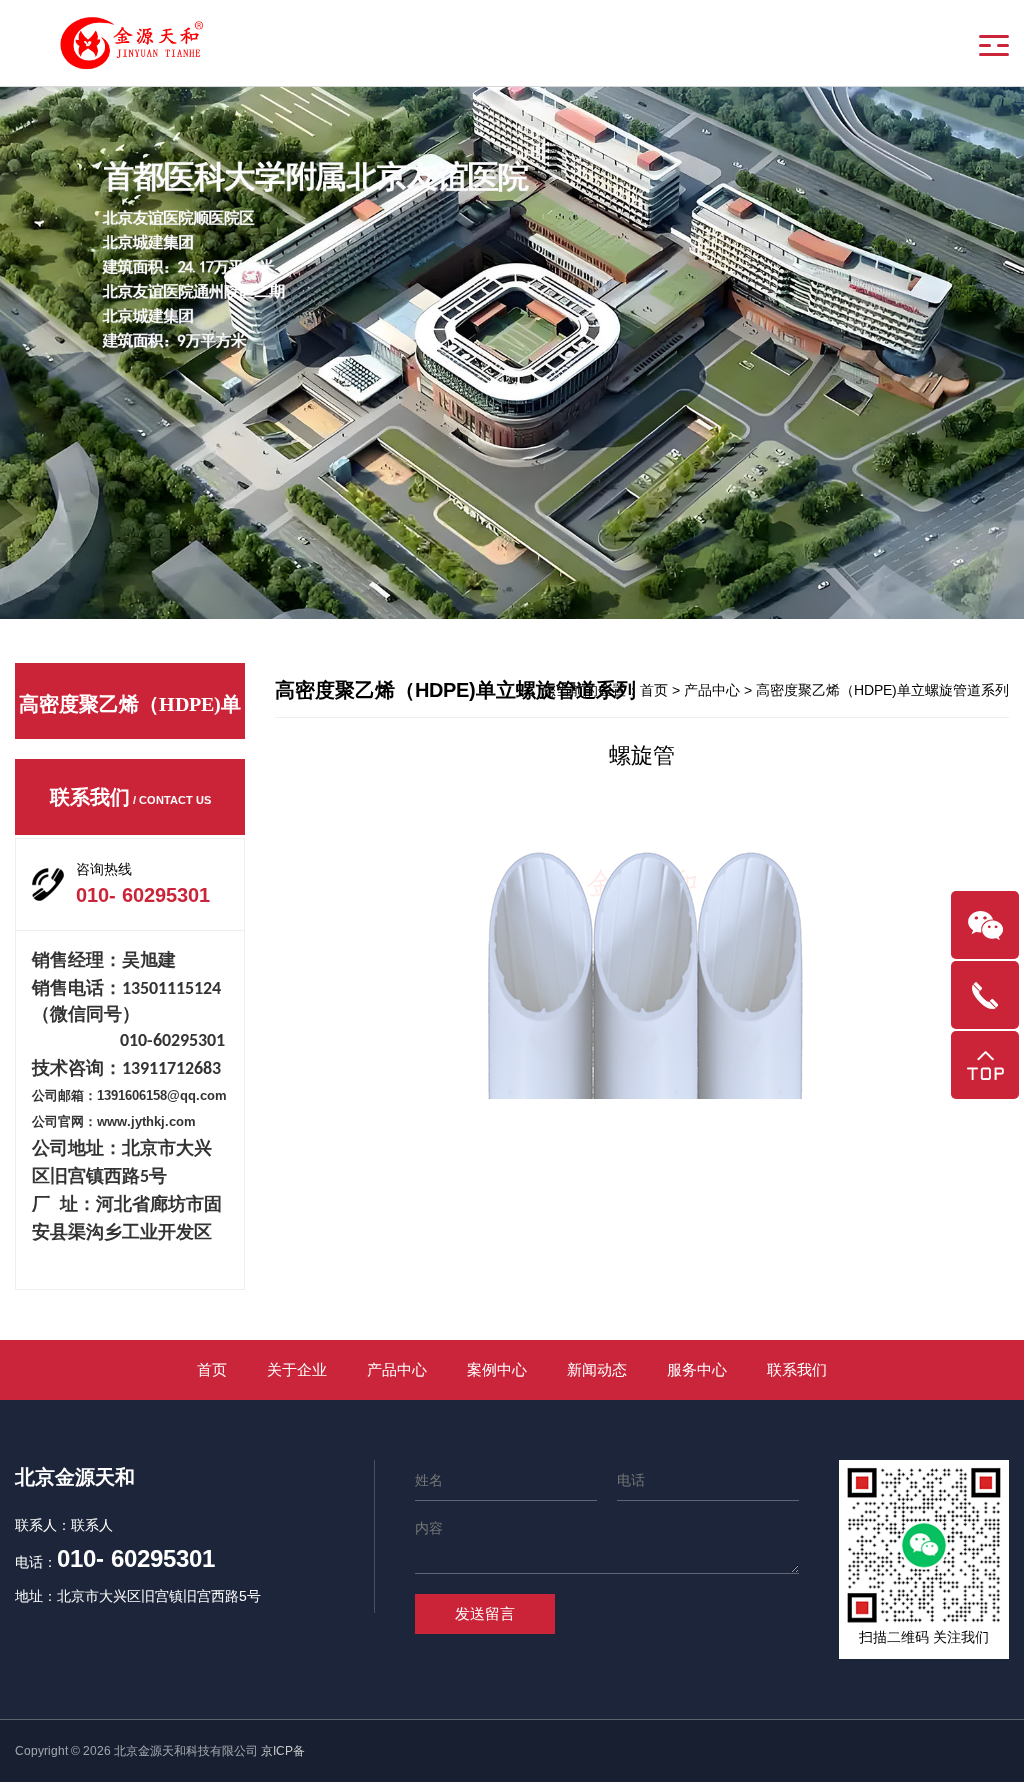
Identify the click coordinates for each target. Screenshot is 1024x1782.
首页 (654, 690)
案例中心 (497, 1369)
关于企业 (297, 1369)
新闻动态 (597, 1369)
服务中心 (697, 1369)
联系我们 (797, 1369)
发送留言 (485, 1613)
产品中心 (397, 1369)
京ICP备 (283, 1751)
